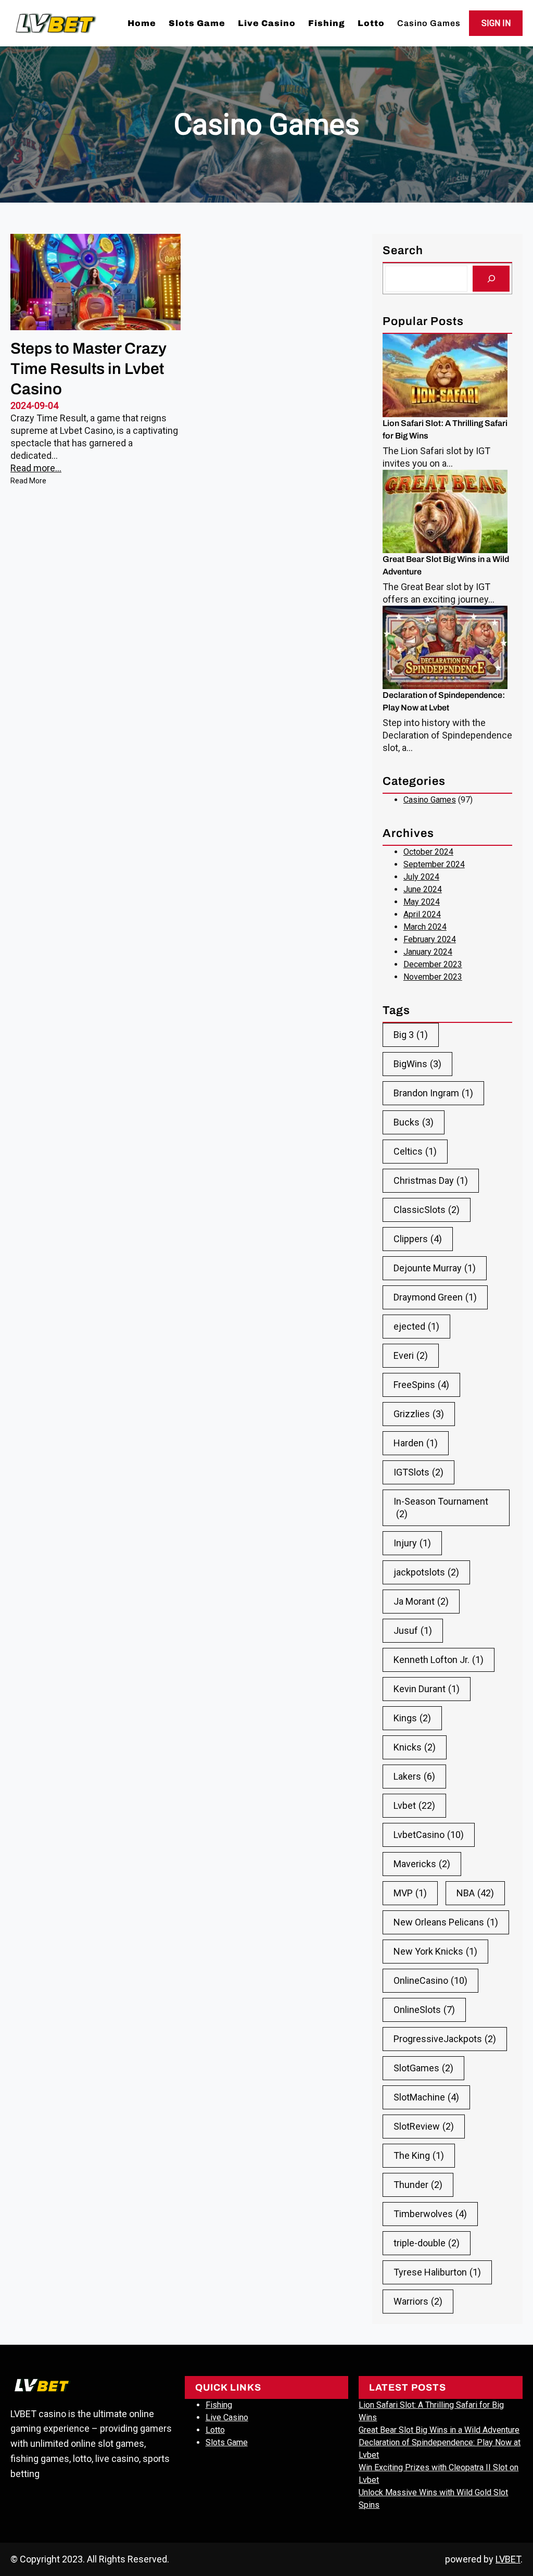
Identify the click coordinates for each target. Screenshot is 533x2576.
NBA (475, 1893)
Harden (416, 1443)
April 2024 (422, 914)
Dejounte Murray (435, 1268)
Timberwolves (430, 2214)
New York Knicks (435, 1951)
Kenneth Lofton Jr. (439, 1660)
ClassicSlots (427, 1210)
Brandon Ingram (433, 1093)
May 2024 (422, 902)
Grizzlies (419, 1414)
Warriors (418, 2301)
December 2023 (433, 964)
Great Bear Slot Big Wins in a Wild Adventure (446, 565)
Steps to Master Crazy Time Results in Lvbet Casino (88, 369)
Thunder (418, 2185)
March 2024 (425, 927)
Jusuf (413, 1630)
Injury (412, 1543)
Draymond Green (435, 1297)
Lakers (414, 1776)
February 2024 (430, 939)
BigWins (417, 1064)
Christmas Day (431, 1180)
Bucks (414, 1122)
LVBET (508, 2559)
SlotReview (424, 2126)
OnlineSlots (424, 2010)
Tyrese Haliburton (437, 2272)
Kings (412, 1718)
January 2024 (428, 952)
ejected (416, 1326)
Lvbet (414, 1805)
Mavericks (422, 1864)
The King (419, 2155)
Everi (411, 1355)
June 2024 (423, 889)
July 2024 (421, 877)
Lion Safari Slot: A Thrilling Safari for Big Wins (445, 429)
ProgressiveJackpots (445, 2039)
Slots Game (227, 2442)
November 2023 (433, 977)
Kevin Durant (427, 1689)
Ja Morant (421, 1601)
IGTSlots (418, 1472)
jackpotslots (426, 1572)
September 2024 (434, 864)
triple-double (427, 2243)
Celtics (415, 1151)
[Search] (491, 278)
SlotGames (423, 2068)
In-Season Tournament (441, 1508)
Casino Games (430, 800)
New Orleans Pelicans (446, 1922)
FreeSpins (421, 1385)
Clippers (418, 1239)
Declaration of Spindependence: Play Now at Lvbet (444, 701)
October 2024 (428, 852)
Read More (28, 482)
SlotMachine (426, 2097)
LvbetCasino (429, 1835)
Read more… (36, 468)
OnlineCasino (430, 1980)
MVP (410, 1893)
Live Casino (227, 2417)
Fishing (219, 2405)
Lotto (215, 2430)
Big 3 (411, 1035)
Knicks (415, 1747)
